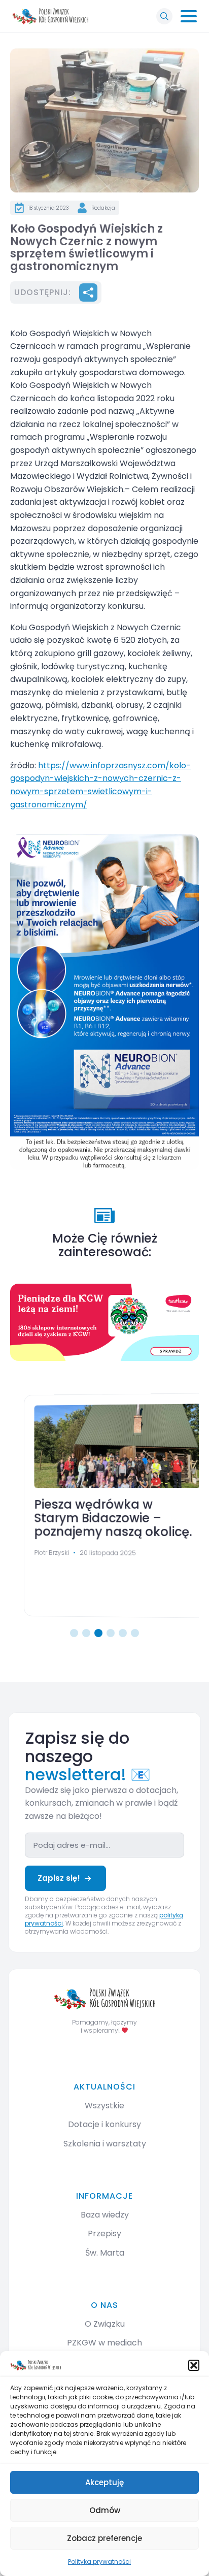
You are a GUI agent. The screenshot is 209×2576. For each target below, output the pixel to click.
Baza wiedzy (105, 2215)
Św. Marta (105, 2253)
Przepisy (104, 2233)
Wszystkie (104, 2106)
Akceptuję (104, 2482)
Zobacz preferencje (104, 2538)
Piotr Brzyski (39, 1553)
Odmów (105, 2510)
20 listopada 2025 (95, 1553)
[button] (194, 2365)
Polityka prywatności (99, 2562)
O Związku (105, 2324)
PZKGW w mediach (104, 2343)
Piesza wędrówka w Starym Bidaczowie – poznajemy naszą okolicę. (100, 1519)
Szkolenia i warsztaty (105, 2144)
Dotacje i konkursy (104, 2124)
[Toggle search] (164, 16)
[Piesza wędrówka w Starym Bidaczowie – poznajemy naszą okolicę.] (104, 1446)
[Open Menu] (189, 16)
